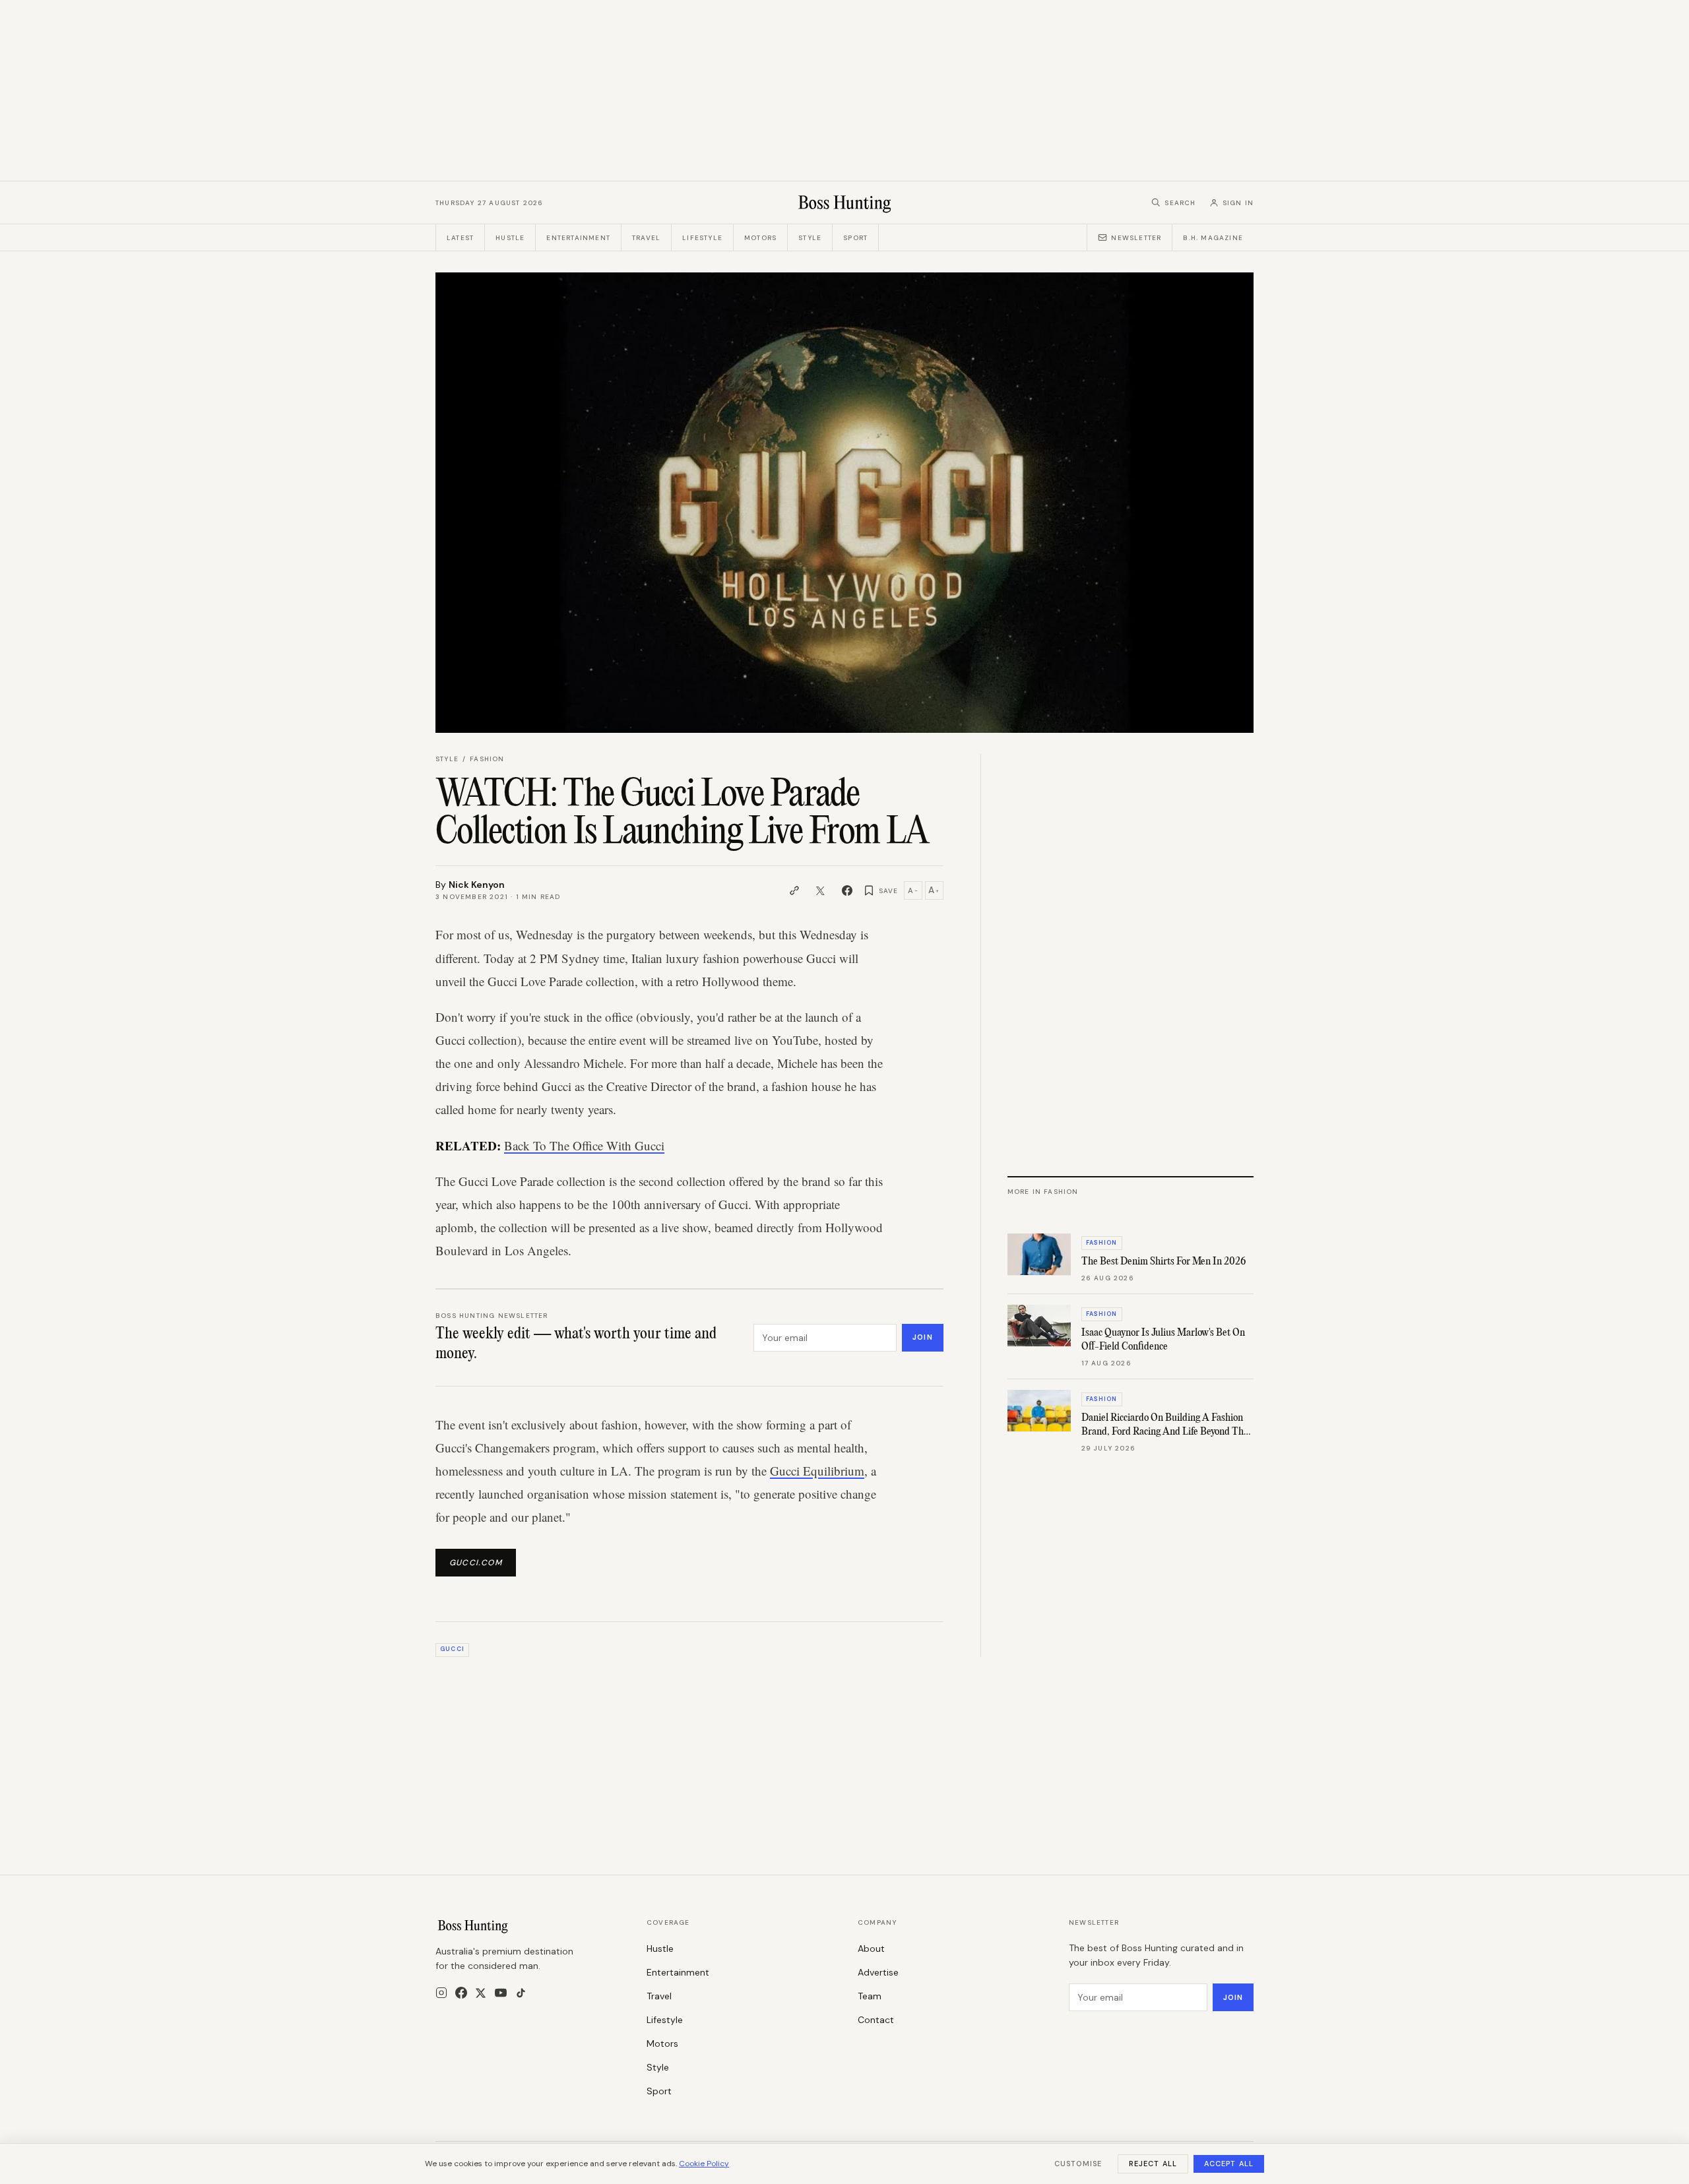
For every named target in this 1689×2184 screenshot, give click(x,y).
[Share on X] (821, 890)
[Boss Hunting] (845, 203)
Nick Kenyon (477, 885)
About (871, 1949)
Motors (760, 238)
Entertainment (578, 238)
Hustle (510, 238)
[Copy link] (794, 890)
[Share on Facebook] (847, 890)
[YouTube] (501, 1993)
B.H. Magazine (1213, 238)
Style (810, 238)
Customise (1078, 2164)
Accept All (1229, 2164)
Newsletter (1136, 238)
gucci (452, 1649)
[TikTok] (521, 1993)
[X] (481, 1993)
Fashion (487, 759)
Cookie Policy (704, 2164)
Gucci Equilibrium (817, 1471)
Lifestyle (702, 238)
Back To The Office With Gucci (584, 1145)
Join (922, 1337)
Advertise (878, 1972)
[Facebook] (461, 1993)
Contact (876, 2020)
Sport (855, 238)
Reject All (1153, 2164)
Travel (646, 238)
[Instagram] (441, 1993)
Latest (460, 238)
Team (870, 1996)
